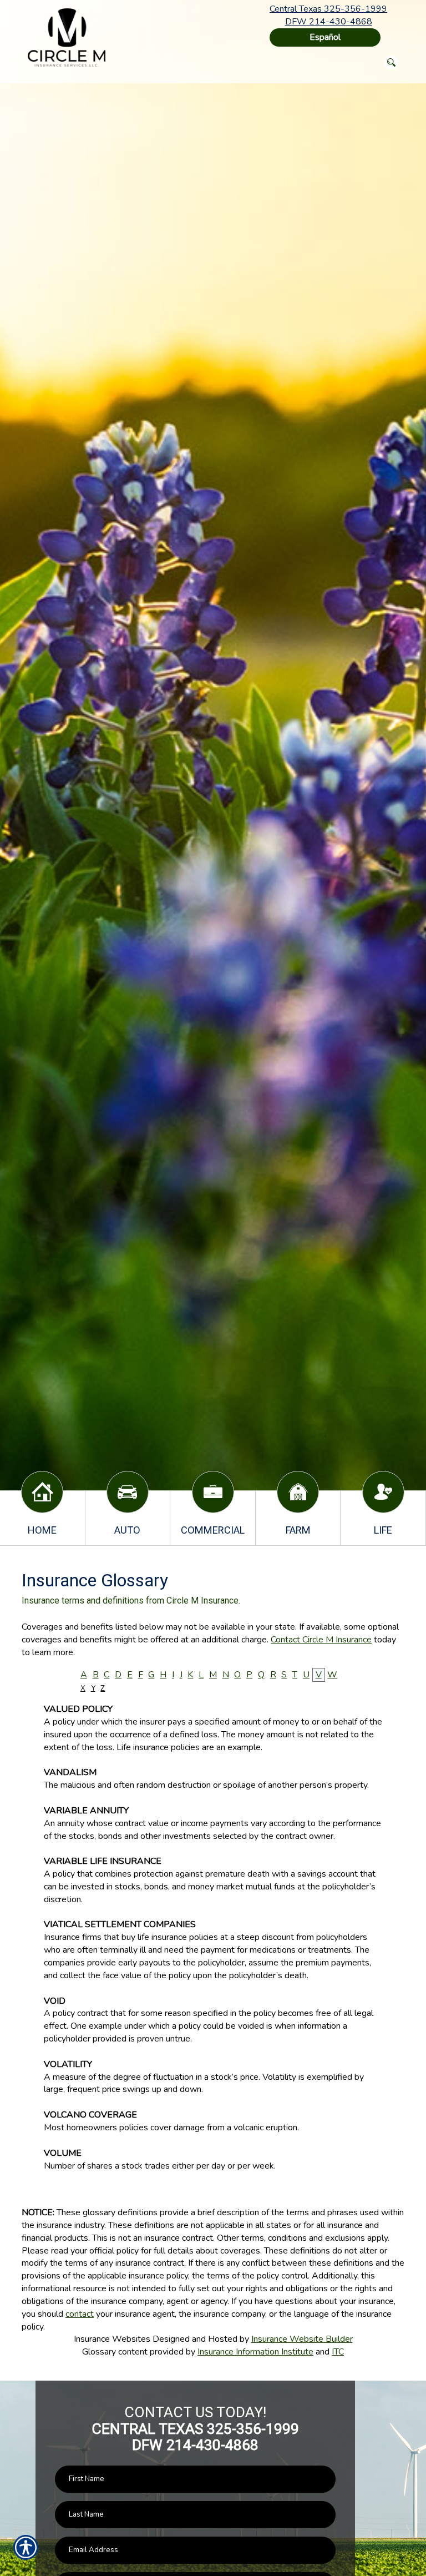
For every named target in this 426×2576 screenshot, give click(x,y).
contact (80, 2314)
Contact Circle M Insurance (321, 1640)
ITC (338, 2352)
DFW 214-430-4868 (329, 22)
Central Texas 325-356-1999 (328, 9)
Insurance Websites (112, 2339)
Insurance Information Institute (255, 2352)
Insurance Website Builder (302, 2339)
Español (325, 37)
